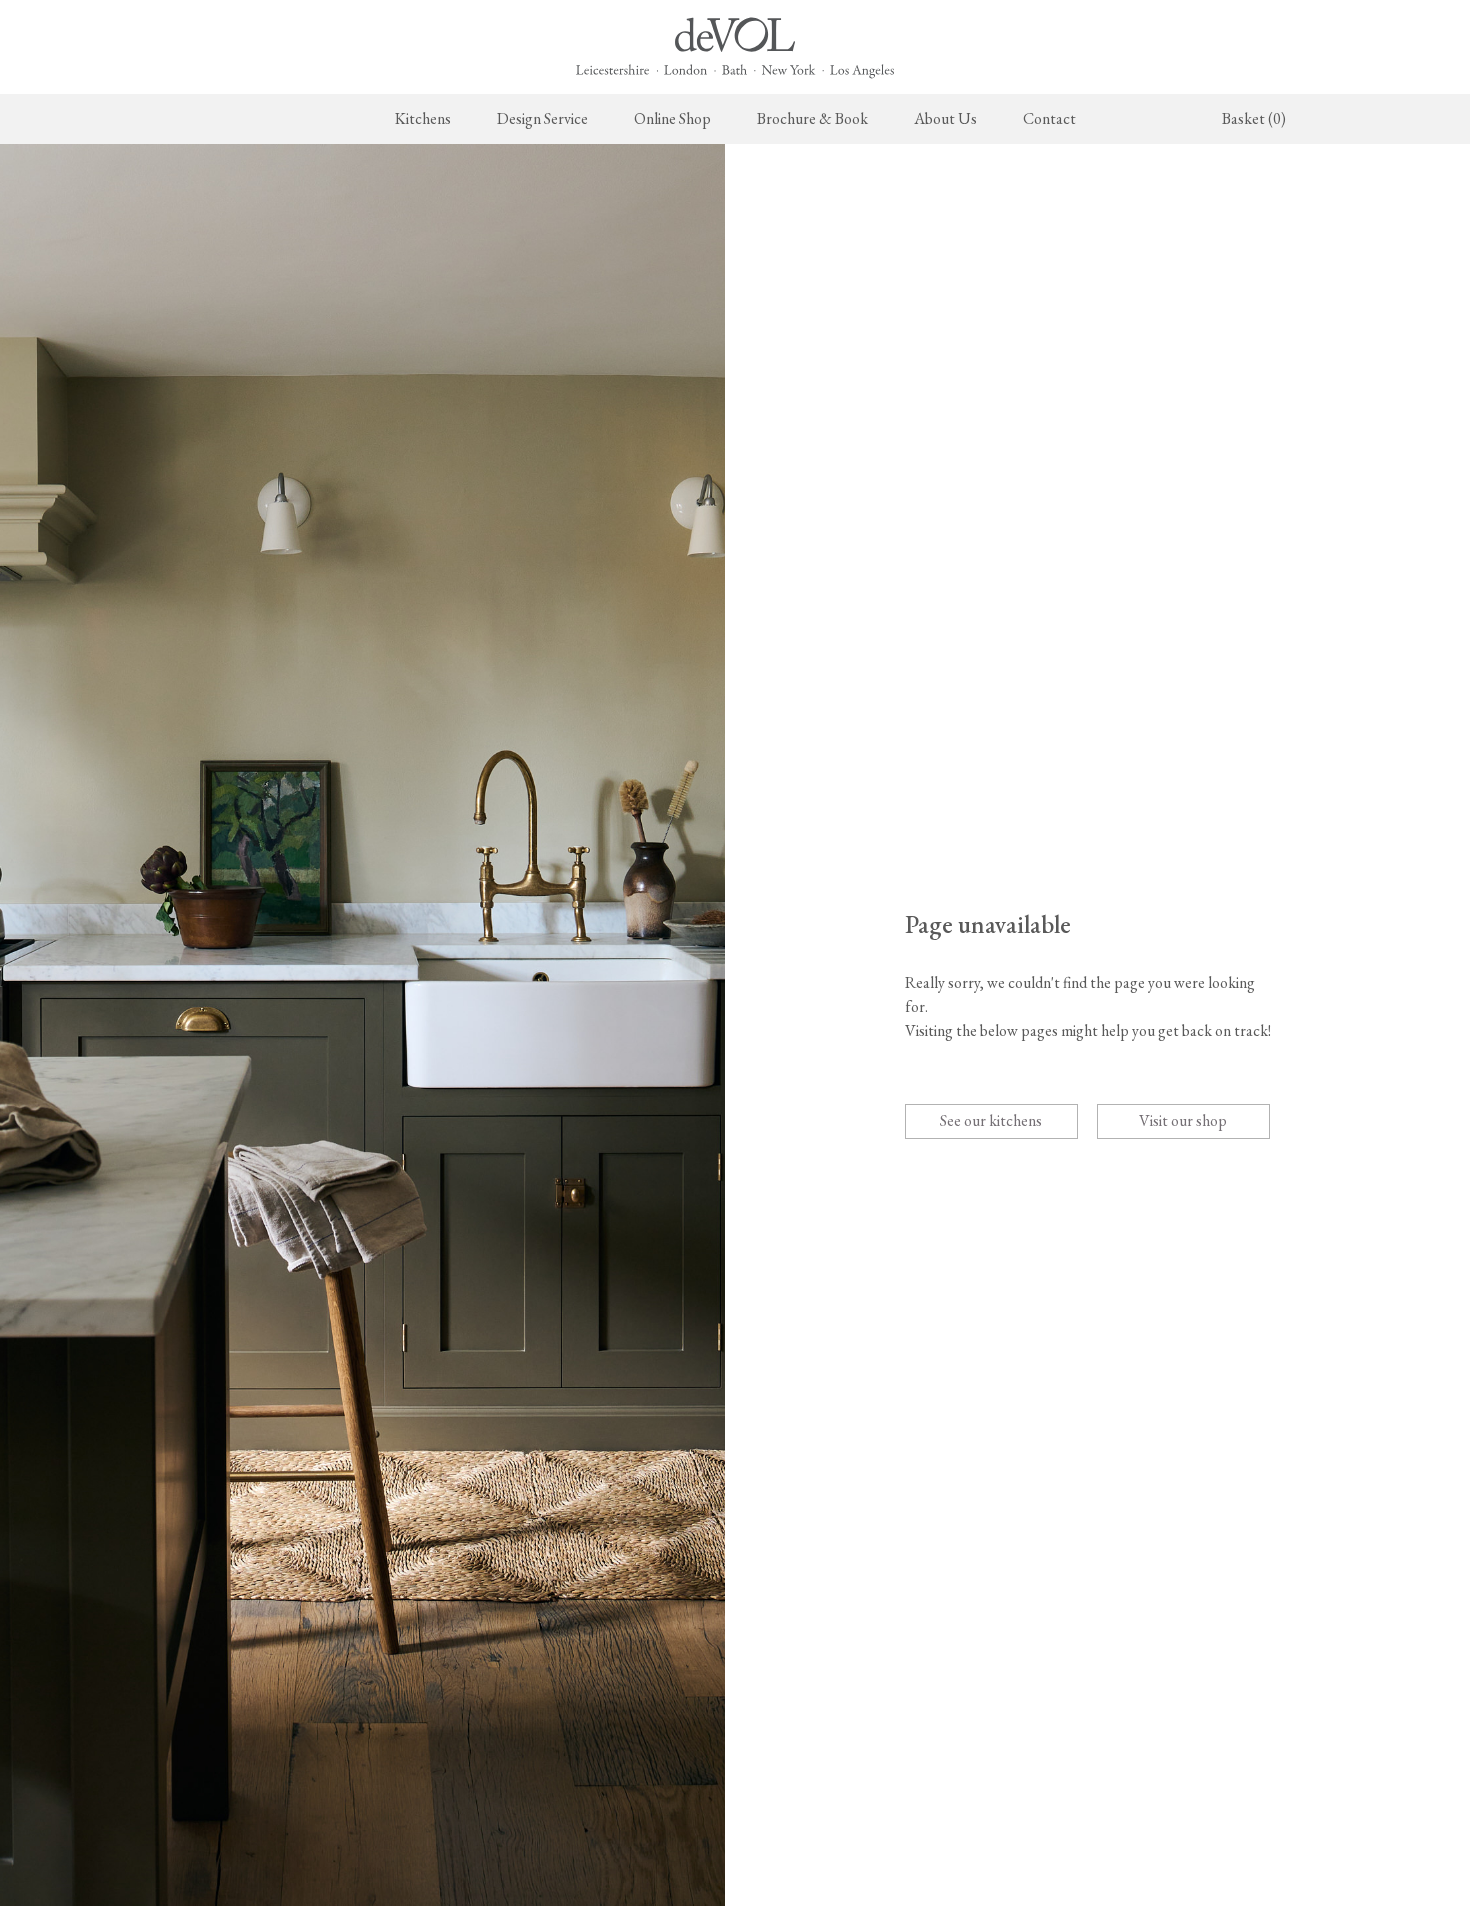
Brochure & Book (812, 118)
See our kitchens (991, 1120)
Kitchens (423, 118)
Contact (1049, 118)
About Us (945, 118)
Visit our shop (1183, 1120)
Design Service (542, 118)
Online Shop (672, 118)
